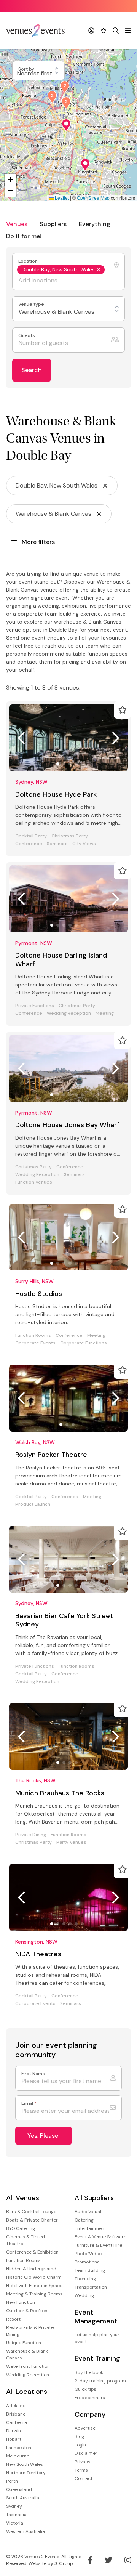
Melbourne (18, 2456)
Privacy (83, 2462)
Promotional (88, 2262)
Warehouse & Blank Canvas (27, 2355)
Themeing (85, 2279)
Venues (17, 224)
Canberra (17, 2422)
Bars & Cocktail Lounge (31, 2212)
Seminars (57, 844)
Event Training (97, 2359)
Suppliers (53, 224)
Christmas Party (70, 836)
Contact (84, 2478)
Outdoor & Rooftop (27, 2311)
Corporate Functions (84, 1343)
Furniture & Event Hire (98, 2245)
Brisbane (16, 2414)
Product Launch (33, 1504)
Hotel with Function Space (34, 2286)
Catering (84, 2220)
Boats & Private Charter (32, 2220)
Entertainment (90, 2228)
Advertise (85, 2428)
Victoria (15, 2523)
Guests (27, 336)
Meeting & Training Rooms (34, 2294)
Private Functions (35, 1006)
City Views (84, 844)
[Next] (116, 738)
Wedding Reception (69, 1013)
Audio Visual (88, 2212)
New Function (21, 2302)
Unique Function (24, 2343)
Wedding (84, 2295)
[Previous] (21, 738)
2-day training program (100, 2381)
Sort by (27, 69)
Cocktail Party (31, 836)
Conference (29, 844)
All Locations (27, 2392)
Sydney (14, 2506)
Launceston (19, 2448)
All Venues (23, 2198)
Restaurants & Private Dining (30, 2331)
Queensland (19, 2489)
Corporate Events (35, 1343)
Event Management (96, 2317)
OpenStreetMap (93, 198)
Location (29, 261)
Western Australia (25, 2531)
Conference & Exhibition (32, 2252)
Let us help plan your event (97, 2338)
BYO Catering (21, 2228)
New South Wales (25, 2464)
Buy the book (89, 2372)
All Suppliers (94, 2198)
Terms (81, 2470)
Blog (79, 2436)
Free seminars (90, 2398)
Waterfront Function (28, 2366)
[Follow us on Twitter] (108, 2560)
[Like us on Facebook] (90, 2560)
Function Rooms (33, 1335)
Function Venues (34, 1182)
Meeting (105, 1013)
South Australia (23, 2498)
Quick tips (85, 2389)
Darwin (14, 2431)
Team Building (90, 2270)
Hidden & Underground (31, 2269)
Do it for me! (24, 236)
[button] (85, 165)
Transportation (91, 2287)
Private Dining (31, 1835)
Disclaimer (86, 2453)
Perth (12, 2481)
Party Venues (71, 1842)
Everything (95, 224)
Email (29, 2104)
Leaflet (61, 198)
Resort (13, 2319)
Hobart (14, 2439)
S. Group (64, 2563)
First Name (33, 2074)
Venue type (32, 304)
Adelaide (16, 2406)
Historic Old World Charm (34, 2277)
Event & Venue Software (100, 2237)
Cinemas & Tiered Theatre (25, 2240)
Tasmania (16, 2515)
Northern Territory (26, 2473)
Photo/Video (88, 2254)
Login (80, 2445)
